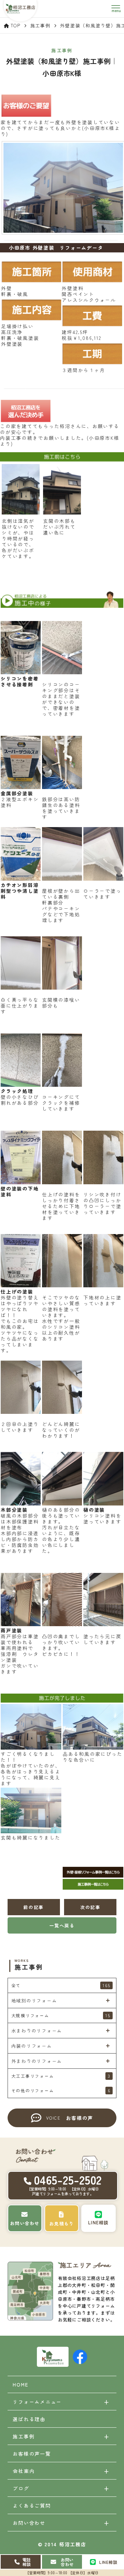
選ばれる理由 (29, 2419)
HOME (20, 2384)
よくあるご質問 (32, 2505)
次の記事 (90, 1907)
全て (61, 1985)
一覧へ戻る (62, 1925)
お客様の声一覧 (32, 2454)
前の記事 (34, 1907)
